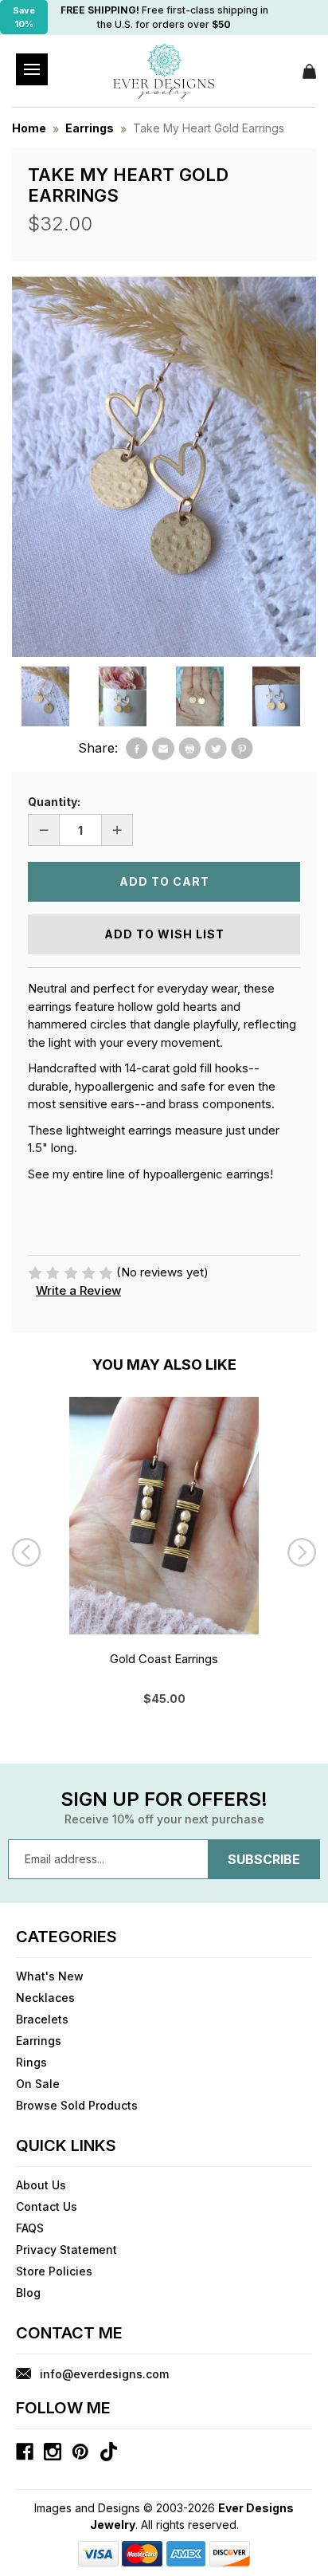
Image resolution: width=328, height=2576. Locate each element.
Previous (26, 1552)
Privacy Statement (66, 2250)
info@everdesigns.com (104, 2374)
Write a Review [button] (78, 1290)
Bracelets (42, 2019)
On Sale (38, 2084)
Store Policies (54, 2271)
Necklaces (45, 1998)
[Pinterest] (242, 749)
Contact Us (47, 2206)
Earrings (39, 2041)
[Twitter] (216, 749)
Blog (28, 2293)
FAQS (30, 2228)
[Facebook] (137, 749)
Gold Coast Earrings (164, 1659)
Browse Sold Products (77, 2105)
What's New (50, 1976)
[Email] (163, 749)
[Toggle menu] (32, 69)
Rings (31, 2062)
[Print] (189, 749)
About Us (41, 2185)
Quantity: (54, 802)
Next (302, 1552)
